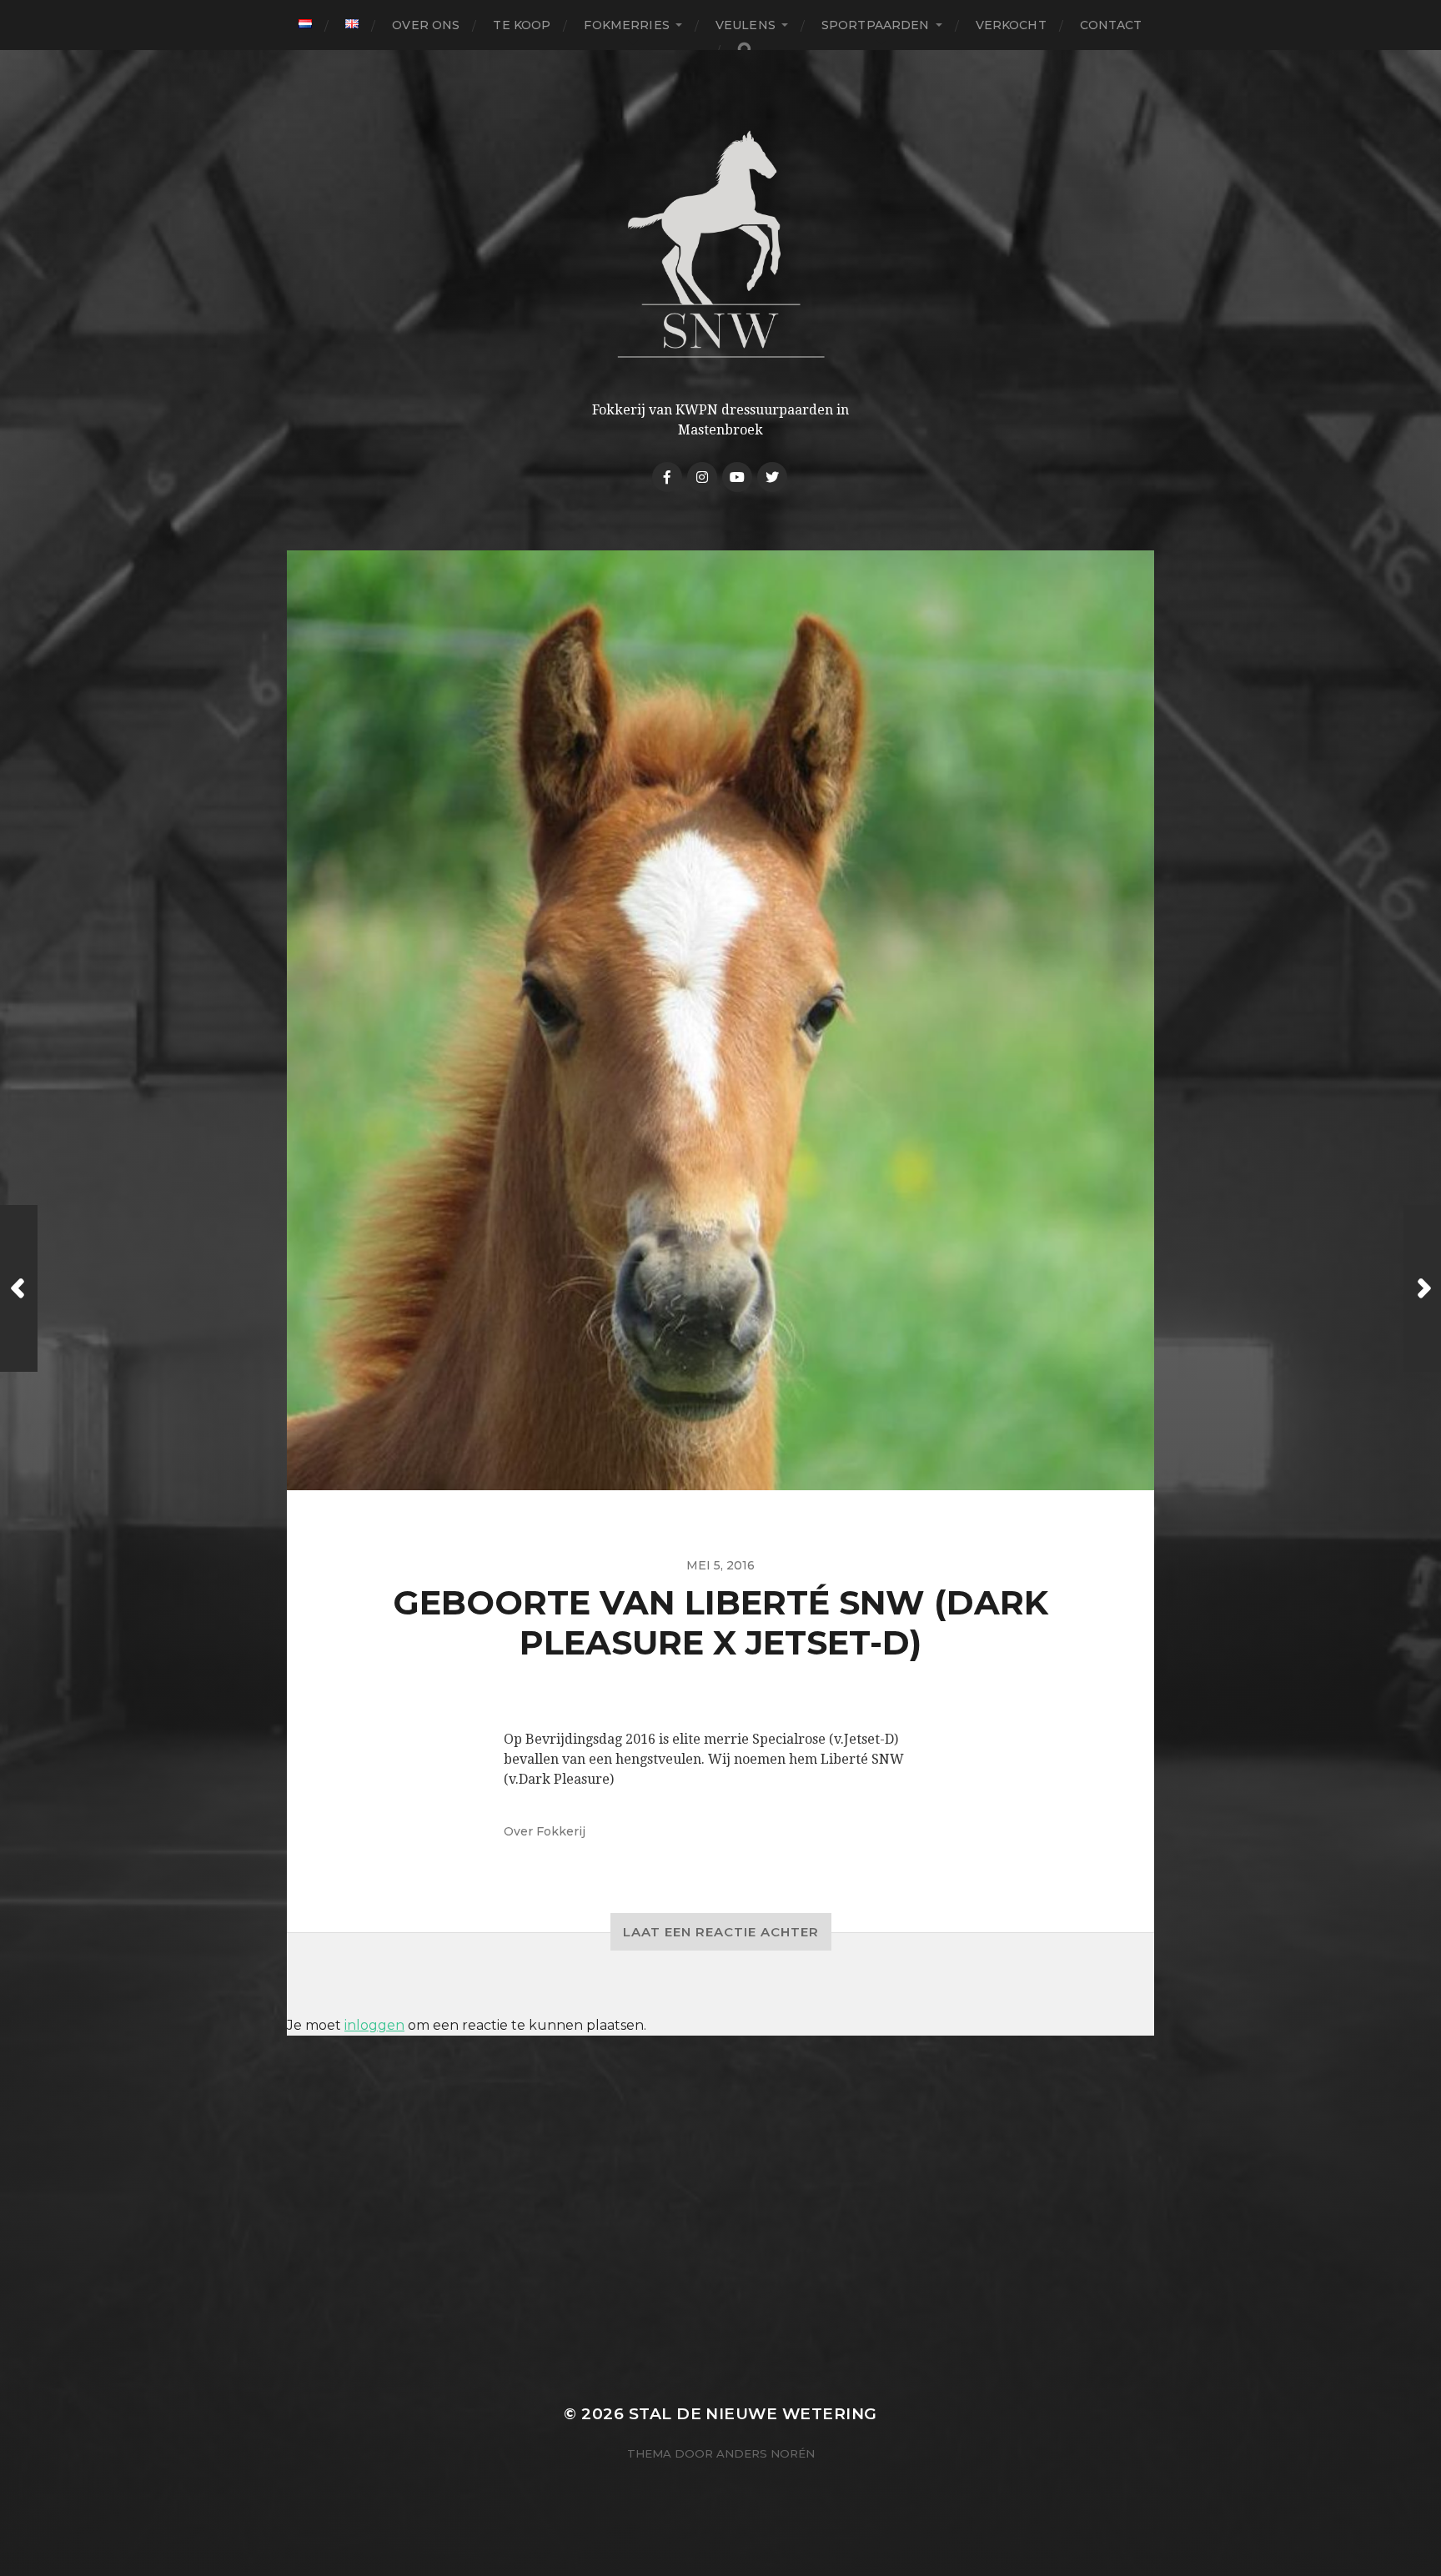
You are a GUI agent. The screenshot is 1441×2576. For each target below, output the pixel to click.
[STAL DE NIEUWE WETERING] (721, 244)
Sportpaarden (876, 25)
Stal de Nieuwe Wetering (753, 2414)
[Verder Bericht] (1422, 1288)
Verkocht (1011, 25)
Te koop (522, 25)
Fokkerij (561, 1831)
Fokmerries (626, 25)
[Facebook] (667, 477)
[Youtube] (737, 477)
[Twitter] (772, 477)
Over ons (426, 25)
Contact (1111, 25)
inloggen (374, 2025)
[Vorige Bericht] (19, 1288)
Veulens (746, 25)
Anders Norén (766, 2453)
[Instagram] (702, 477)
